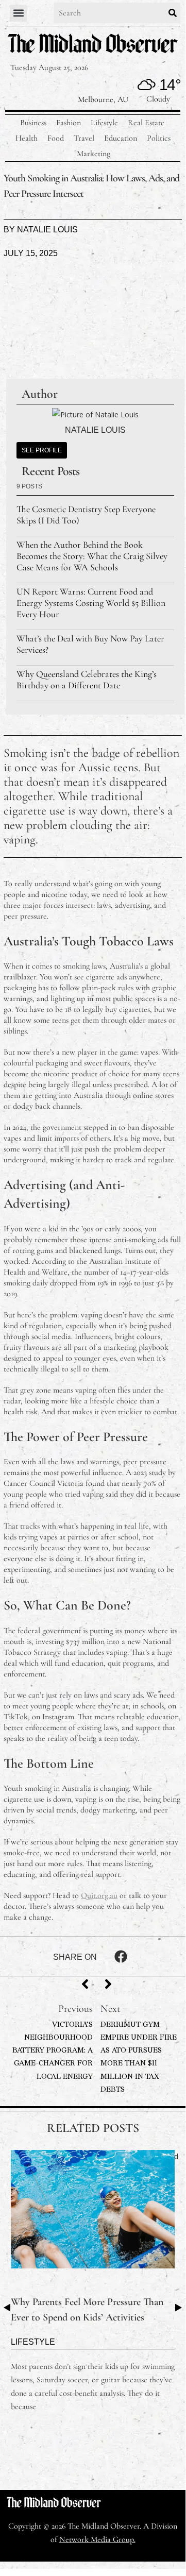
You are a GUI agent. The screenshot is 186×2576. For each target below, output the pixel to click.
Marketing (94, 154)
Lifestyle (104, 123)
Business (33, 123)
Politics (159, 138)
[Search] (173, 13)
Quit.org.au (99, 1895)
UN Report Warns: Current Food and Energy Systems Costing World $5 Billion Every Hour (91, 603)
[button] (18, 13)
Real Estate (146, 123)
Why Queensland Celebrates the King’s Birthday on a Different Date (87, 680)
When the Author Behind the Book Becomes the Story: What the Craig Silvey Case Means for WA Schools (92, 556)
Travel (84, 138)
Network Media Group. (97, 2539)
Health (27, 138)
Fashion (69, 123)
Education (121, 138)
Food (56, 138)
